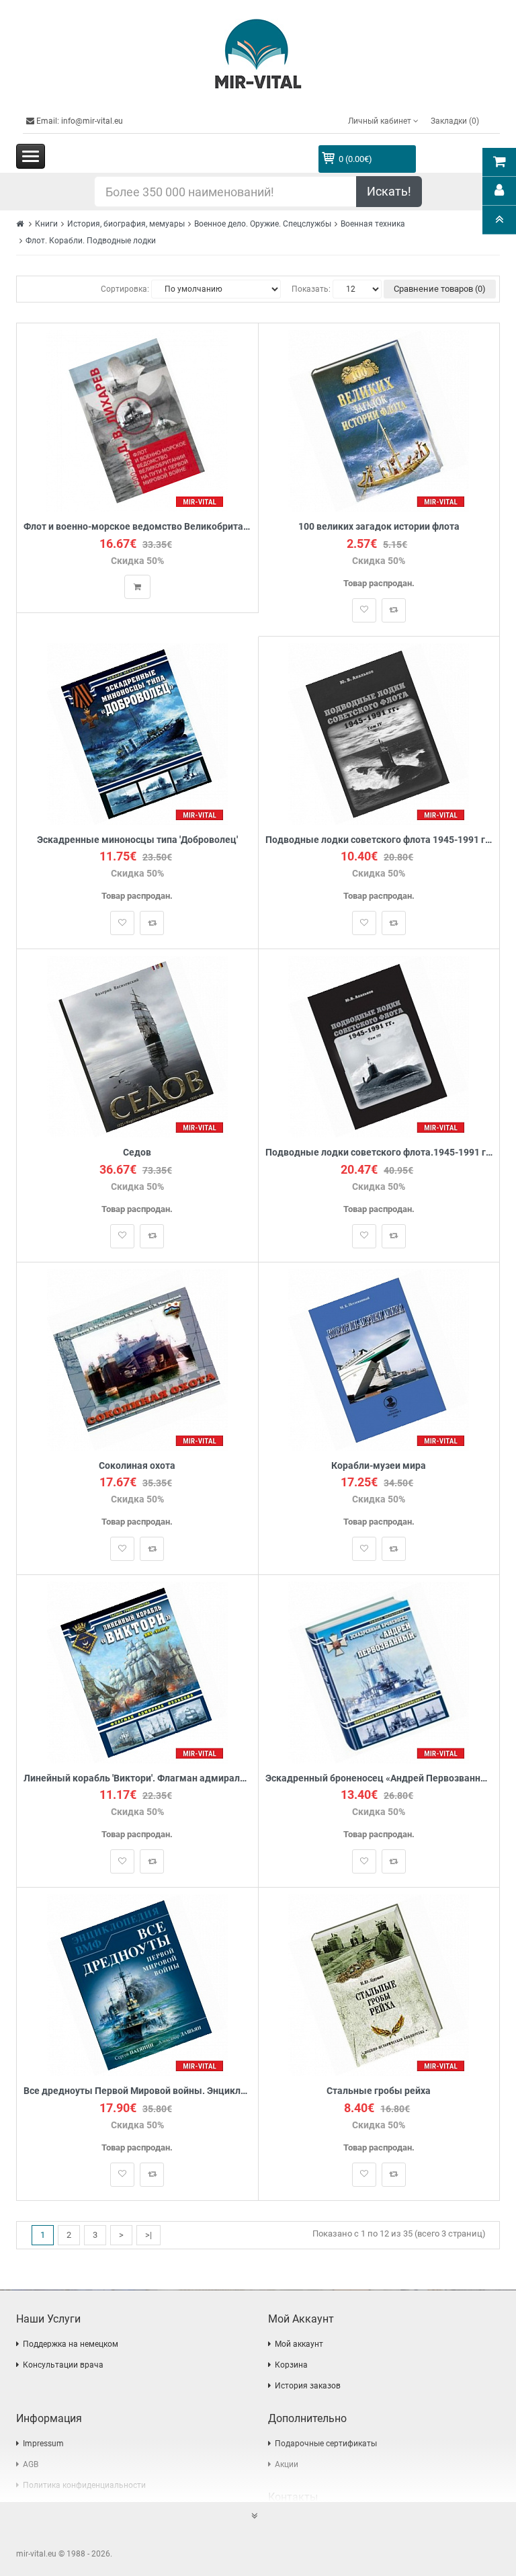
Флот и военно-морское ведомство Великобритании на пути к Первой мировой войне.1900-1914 (137, 527)
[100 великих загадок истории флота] (379, 420)
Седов (137, 1153)
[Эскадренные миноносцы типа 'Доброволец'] (137, 733)
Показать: (311, 289)
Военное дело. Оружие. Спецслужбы (263, 224)
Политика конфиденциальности (84, 2485)
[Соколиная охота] (137, 1359)
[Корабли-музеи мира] (379, 1359)
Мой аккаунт (299, 2344)
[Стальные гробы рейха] (379, 1985)
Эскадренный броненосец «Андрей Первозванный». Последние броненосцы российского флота (379, 1778)
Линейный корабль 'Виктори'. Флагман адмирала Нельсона (137, 1778)
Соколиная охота (137, 1466)
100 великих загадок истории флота (379, 527)
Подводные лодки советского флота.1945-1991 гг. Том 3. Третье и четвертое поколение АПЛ (379, 1153)
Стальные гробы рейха (379, 2091)
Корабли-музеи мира (379, 1466)
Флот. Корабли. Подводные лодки (91, 241)
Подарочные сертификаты (326, 2444)
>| (148, 2235)
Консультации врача (63, 2365)
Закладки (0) (455, 121)
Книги (46, 224)
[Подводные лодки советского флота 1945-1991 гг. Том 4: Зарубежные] (379, 733)
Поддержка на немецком (71, 2344)
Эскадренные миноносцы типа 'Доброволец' (137, 840)
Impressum (43, 2444)
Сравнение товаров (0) (440, 289)
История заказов (308, 2386)
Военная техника (373, 224)
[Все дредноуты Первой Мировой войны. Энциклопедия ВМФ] (137, 1985)
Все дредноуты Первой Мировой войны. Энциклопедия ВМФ (137, 2091)
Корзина (291, 2365)
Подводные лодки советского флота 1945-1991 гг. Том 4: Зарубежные (379, 840)
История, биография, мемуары (126, 224)
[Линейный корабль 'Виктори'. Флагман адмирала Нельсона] (137, 1672)
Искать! (389, 191)
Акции (287, 2464)
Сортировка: (125, 289)
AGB (31, 2464)
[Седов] (137, 1046)
